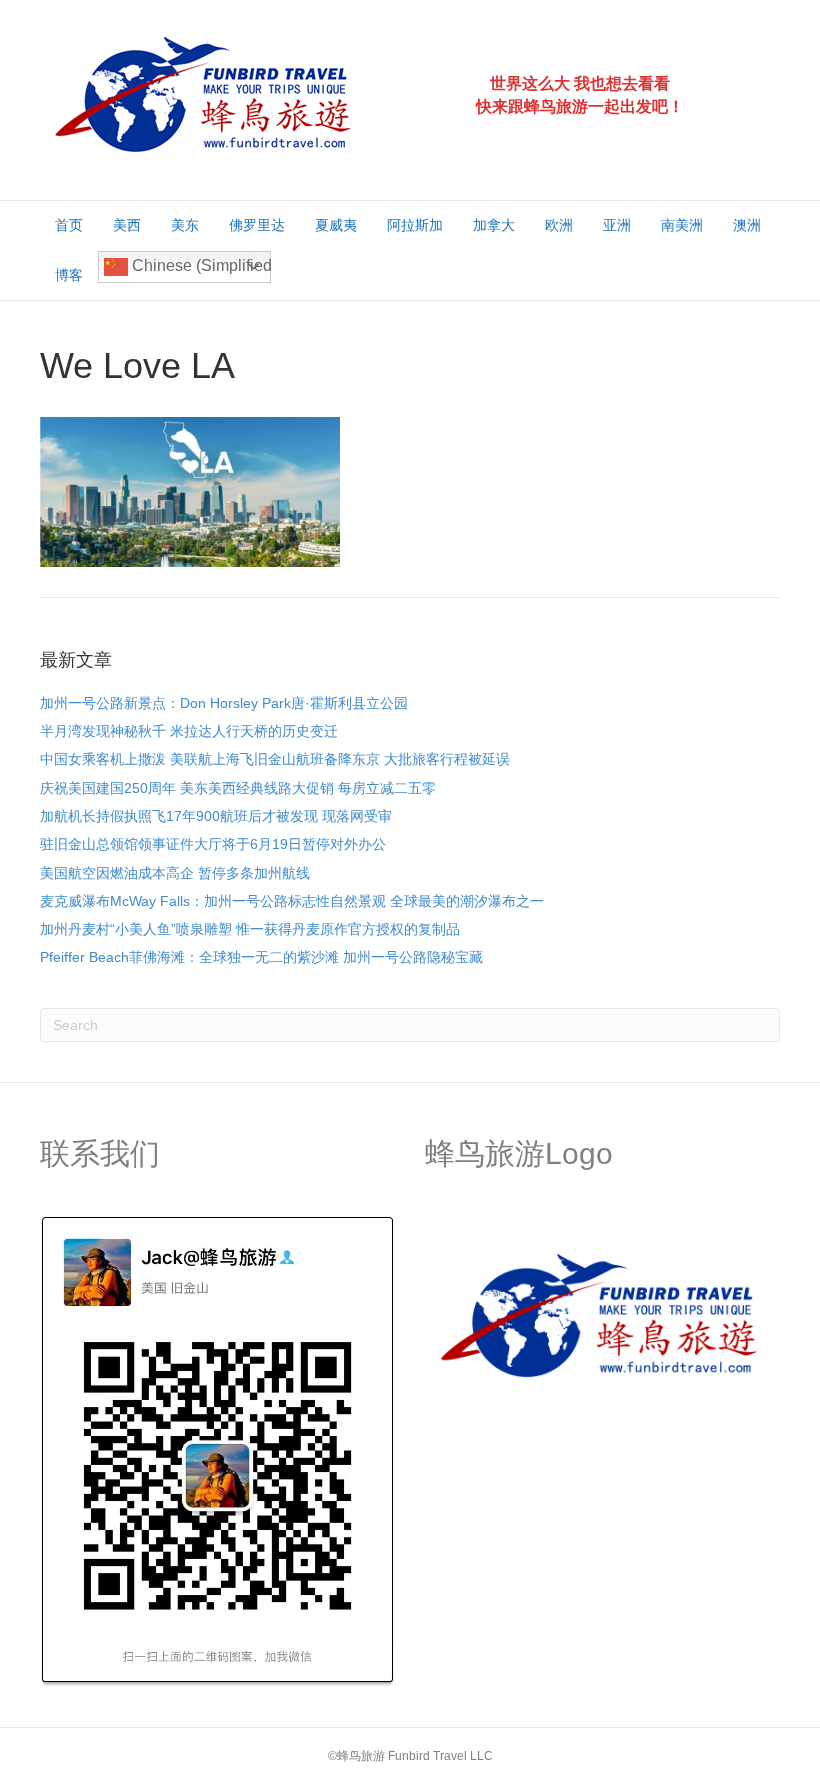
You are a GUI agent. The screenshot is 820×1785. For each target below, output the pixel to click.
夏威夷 (336, 225)
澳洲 (747, 225)
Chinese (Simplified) (199, 265)
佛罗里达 (257, 225)
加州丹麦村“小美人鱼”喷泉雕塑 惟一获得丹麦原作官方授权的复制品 (250, 929)
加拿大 (494, 225)
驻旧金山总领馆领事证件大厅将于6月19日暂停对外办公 (213, 844)
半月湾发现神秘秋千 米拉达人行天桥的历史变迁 (189, 731)
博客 (69, 275)
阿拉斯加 (415, 225)
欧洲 (559, 225)
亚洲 (617, 225)
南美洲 (682, 225)
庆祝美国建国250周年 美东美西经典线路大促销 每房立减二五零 (238, 788)
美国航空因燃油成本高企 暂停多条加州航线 (175, 873)
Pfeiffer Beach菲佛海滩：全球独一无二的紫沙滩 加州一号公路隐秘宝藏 (261, 957)
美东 (185, 225)
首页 (69, 225)
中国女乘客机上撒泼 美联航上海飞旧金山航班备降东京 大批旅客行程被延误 (275, 759)
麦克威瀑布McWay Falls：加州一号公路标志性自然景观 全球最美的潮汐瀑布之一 (292, 901)
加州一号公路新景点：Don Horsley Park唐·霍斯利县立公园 (224, 703)
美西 (127, 225)
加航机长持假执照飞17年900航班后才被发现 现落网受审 (216, 816)
